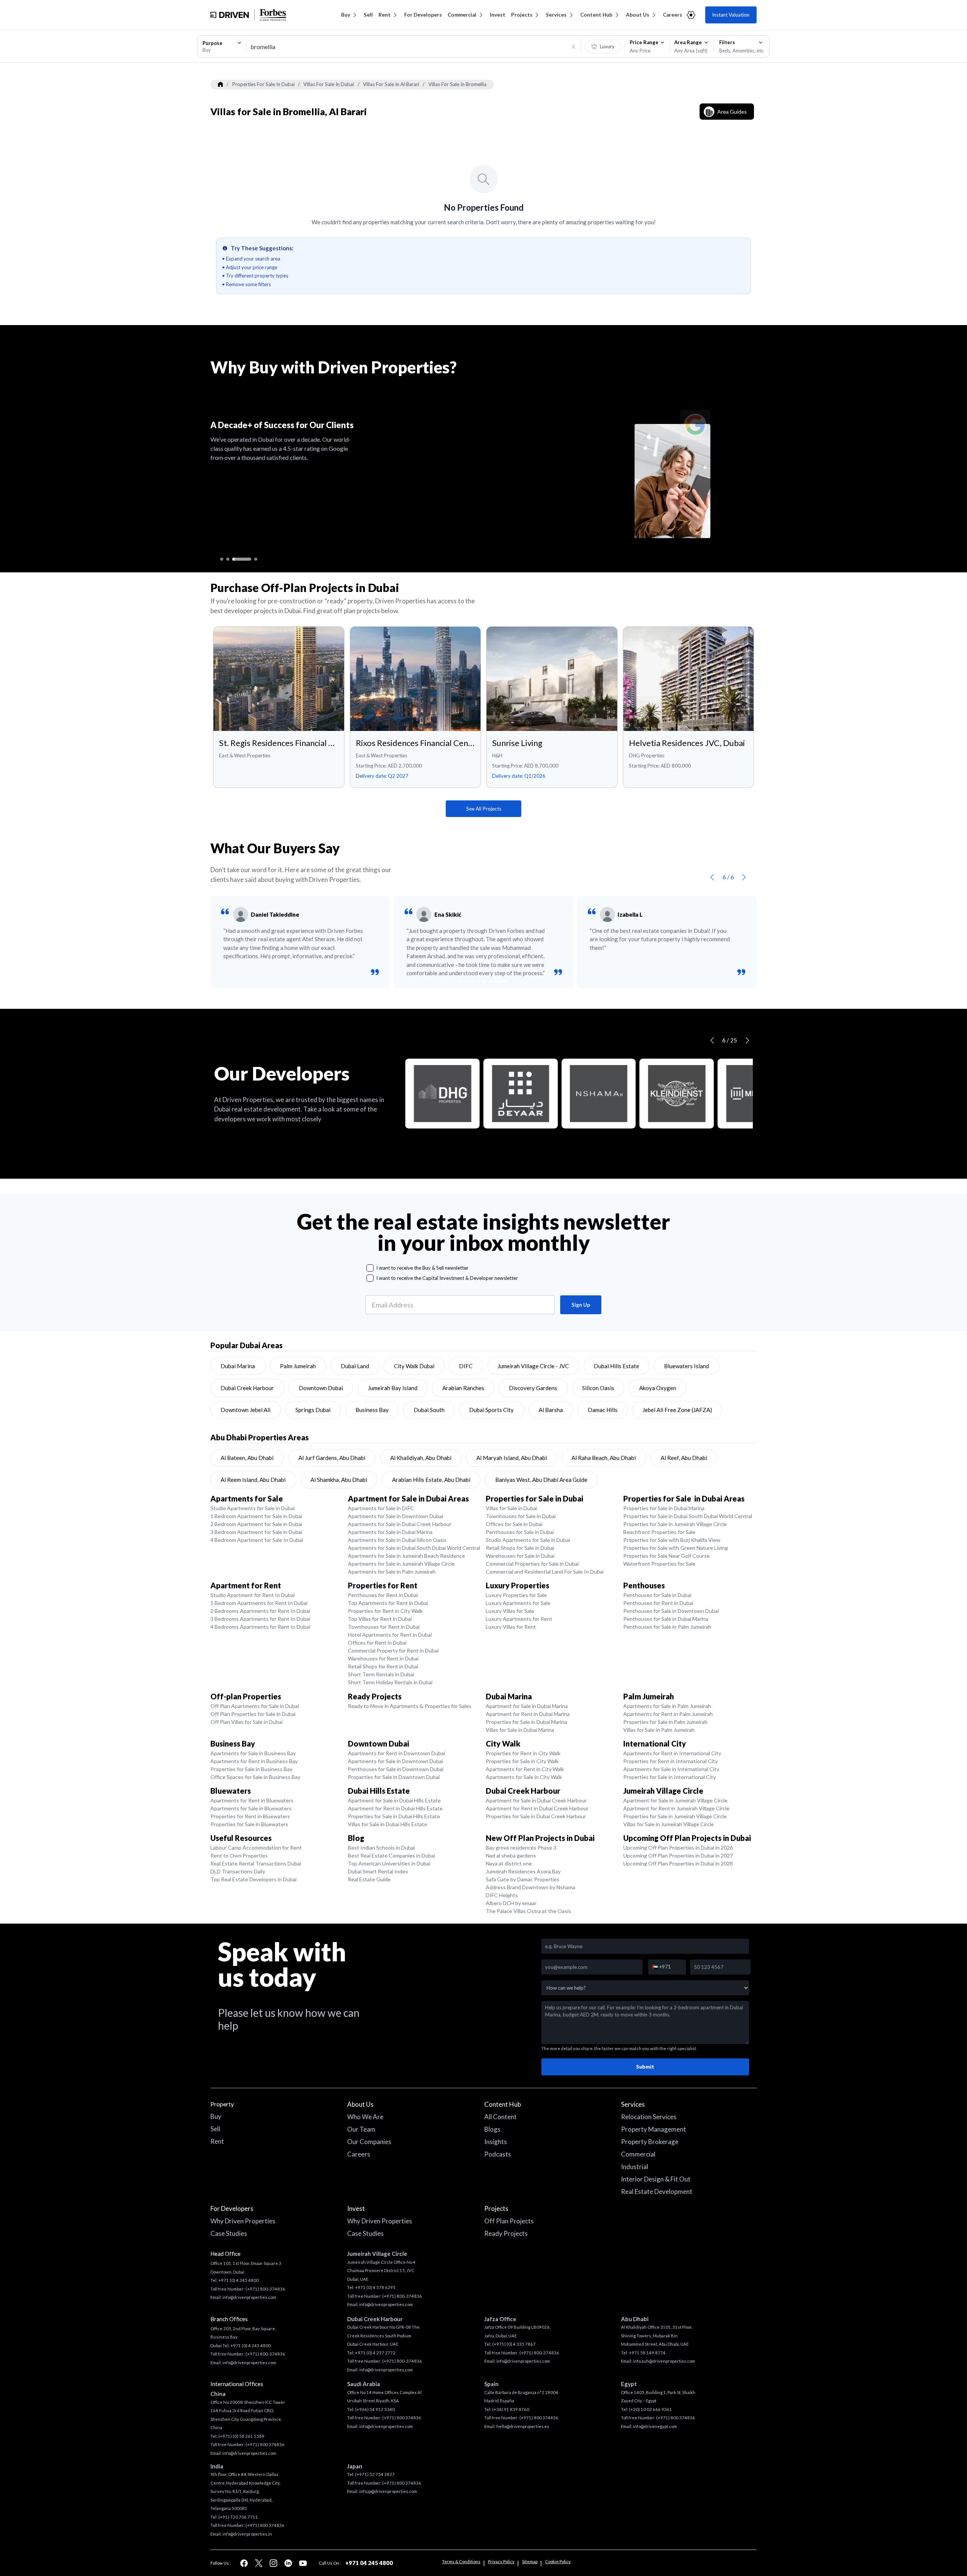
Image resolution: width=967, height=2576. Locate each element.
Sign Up (581, 1305)
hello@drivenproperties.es (523, 2426)
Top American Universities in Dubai (389, 1863)
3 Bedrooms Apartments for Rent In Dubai (260, 1619)
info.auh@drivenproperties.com (664, 2361)
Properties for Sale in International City (670, 1777)
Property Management (653, 2129)
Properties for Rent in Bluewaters (250, 1816)
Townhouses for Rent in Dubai (384, 1627)
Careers (673, 15)
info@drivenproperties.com (249, 2297)
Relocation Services (649, 2117)
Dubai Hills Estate (616, 1366)
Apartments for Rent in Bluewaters (252, 1800)
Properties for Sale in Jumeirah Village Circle (675, 1524)
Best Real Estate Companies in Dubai (392, 1855)
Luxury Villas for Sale (510, 1611)
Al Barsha (551, 1410)
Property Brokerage (650, 2142)
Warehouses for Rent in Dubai (383, 1658)
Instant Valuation (731, 15)
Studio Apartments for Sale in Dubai (253, 1508)
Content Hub (596, 15)
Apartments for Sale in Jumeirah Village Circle (401, 1564)
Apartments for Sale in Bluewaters (251, 1808)
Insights (496, 2142)
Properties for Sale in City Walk (522, 1761)
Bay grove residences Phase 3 (521, 1848)
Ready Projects (506, 2233)
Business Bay (372, 1410)
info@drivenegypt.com (655, 2426)
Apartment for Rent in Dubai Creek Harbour (537, 1808)
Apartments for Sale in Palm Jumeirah (392, 1572)
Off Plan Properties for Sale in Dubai (253, 1714)
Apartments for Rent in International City (672, 1753)
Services (556, 15)
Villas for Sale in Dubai (511, 1508)
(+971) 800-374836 (265, 2289)
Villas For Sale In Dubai (329, 84)
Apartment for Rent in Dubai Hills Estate (395, 1808)
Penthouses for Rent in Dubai (383, 1595)
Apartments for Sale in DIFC (381, 1508)
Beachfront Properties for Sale (659, 1532)
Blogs (492, 2129)
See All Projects (484, 809)
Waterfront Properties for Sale (659, 1564)
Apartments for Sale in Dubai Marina (390, 1532)
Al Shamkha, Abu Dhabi (339, 1480)
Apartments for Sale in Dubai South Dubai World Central (414, 1548)
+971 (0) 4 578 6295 (375, 2287)
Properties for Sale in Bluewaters (249, 1824)
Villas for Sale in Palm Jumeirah (659, 1730)
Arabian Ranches (463, 1388)
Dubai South (429, 1410)
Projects (522, 15)
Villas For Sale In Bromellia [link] (457, 84)
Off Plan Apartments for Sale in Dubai (255, 1706)
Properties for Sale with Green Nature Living (676, 1548)
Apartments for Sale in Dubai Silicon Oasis (397, 1540)
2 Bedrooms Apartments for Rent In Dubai (260, 1611)
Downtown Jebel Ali (246, 1410)
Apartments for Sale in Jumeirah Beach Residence (406, 1556)
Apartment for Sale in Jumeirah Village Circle (675, 1800)
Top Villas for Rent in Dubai (380, 1619)
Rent (385, 15)
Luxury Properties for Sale (516, 1595)
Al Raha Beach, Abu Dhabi (604, 1458)
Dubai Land (355, 1366)
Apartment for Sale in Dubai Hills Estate (394, 1800)
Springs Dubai (313, 1410)
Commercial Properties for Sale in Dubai (532, 1564)
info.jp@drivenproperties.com (388, 2491)
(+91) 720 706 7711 (238, 2517)
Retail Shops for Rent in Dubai (383, 1666)
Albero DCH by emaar (511, 1903)
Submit (645, 2067)
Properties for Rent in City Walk (385, 1611)
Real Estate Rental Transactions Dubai (256, 1863)
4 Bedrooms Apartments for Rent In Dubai (260, 1627)
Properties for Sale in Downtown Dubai (394, 1777)
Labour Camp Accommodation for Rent (256, 1848)
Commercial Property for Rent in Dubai (393, 1650)
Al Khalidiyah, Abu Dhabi (421, 1458)
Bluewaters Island (687, 1366)
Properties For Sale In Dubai (263, 84)
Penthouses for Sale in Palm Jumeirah (667, 1627)
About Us (638, 15)
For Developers (423, 15)
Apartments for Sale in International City (671, 1769)
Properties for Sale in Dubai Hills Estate (394, 1816)
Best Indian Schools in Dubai (381, 1848)
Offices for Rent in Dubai (377, 1643)
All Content (500, 2117)
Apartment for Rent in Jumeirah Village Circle (676, 1808)
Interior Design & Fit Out (656, 2179)
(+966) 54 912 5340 (375, 2409)
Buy (346, 15)
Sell (368, 15)
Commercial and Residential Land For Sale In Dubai (545, 1572)
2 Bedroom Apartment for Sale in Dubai (256, 1524)
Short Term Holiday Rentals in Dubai (390, 1682)
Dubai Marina (238, 1366)
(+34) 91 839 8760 (511, 2409)
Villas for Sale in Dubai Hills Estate (388, 1824)
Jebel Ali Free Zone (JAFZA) (677, 1410)
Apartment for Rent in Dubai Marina (528, 1714)
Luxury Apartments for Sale (518, 1603)
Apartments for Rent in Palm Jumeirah (668, 1714)
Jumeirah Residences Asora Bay (523, 1871)
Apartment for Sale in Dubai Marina (527, 1706)
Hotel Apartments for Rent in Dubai (390, 1635)
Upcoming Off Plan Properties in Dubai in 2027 (678, 1855)
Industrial (635, 2167)
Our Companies (369, 2142)
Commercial (462, 15)
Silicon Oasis (598, 1388)
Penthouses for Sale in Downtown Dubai (671, 1611)
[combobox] (222, 46)
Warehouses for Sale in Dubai (520, 1556)
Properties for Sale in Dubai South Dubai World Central (688, 1516)
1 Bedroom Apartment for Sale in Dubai (256, 1516)
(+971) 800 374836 (265, 2444)
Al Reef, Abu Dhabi (684, 1458)
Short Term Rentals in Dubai (381, 1674)
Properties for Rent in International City (670, 1761)
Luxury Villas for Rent (511, 1627)
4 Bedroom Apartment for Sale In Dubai (257, 1540)
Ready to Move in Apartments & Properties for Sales (410, 1706)
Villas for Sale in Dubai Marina (520, 1730)
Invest (498, 15)
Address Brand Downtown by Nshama (531, 1887)
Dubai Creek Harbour (247, 1388)
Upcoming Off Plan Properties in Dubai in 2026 (678, 1848)
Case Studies (229, 2233)
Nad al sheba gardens (511, 1855)
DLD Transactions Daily (238, 1871)
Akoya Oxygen (658, 1388)
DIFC (466, 1366)
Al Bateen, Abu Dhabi (247, 1458)
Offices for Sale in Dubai (514, 1524)
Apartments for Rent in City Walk (525, 1769)
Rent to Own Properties (239, 1855)
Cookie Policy (558, 2561)
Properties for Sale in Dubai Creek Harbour (536, 1816)
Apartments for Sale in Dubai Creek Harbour (400, 1524)
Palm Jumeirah (298, 1366)
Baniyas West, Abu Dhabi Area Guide (541, 1480)
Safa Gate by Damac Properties (523, 1879)
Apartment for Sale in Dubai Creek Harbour (536, 1800)
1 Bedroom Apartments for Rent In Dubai (259, 1603)
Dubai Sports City (491, 1410)
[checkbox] (370, 1268)
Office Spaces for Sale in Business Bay (255, 1777)
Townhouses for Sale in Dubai (521, 1516)
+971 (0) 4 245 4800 (239, 2280)
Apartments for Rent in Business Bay (254, 1761)
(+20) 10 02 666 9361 (650, 2409)
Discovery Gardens (533, 1388)
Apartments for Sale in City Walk (524, 1777)
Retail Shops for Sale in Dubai (520, 1548)
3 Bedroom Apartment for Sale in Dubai (256, 1532)
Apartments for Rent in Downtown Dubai (396, 1753)
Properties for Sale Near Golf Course (667, 1556)
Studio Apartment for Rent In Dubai (253, 1595)
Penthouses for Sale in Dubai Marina (666, 1619)
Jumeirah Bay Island (393, 1388)
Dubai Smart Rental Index (378, 1871)
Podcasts (498, 2154)
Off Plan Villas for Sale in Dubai (246, 1722)
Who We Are (365, 2117)
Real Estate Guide (369, 1879)
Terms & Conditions (461, 2561)
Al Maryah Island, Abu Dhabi (512, 1458)
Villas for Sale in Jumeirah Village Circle (669, 1824)
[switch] (603, 46)
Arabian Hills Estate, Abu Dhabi (431, 1480)
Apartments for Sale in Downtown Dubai (395, 1516)
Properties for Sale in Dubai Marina (664, 1508)
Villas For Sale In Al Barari (391, 84)
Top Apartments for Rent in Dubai (388, 1603)
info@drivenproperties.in (247, 2534)
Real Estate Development (657, 2191)
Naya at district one (509, 1863)
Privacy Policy (501, 2561)
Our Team (361, 2129)
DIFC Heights (502, 1895)
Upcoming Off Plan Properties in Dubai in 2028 (678, 1863)
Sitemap (530, 2561)
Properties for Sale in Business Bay (251, 1769)
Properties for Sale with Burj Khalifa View (672, 1540)
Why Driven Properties (243, 2221)
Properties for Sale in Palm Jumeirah (665, 1722)
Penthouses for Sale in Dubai (520, 1532)
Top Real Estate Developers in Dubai (253, 1879)
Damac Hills (603, 1410)
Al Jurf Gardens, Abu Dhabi (332, 1458)
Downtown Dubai (321, 1388)
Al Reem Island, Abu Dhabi (253, 1480)
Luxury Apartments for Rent (519, 1619)
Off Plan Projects (509, 2221)
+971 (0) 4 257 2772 (375, 2353)
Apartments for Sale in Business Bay (253, 1753)
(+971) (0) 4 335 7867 (514, 2344)
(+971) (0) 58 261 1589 (241, 2436)
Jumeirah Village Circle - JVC (533, 1366)
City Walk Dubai (414, 1366)
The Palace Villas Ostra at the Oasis (528, 1911)
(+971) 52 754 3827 (375, 2474)
